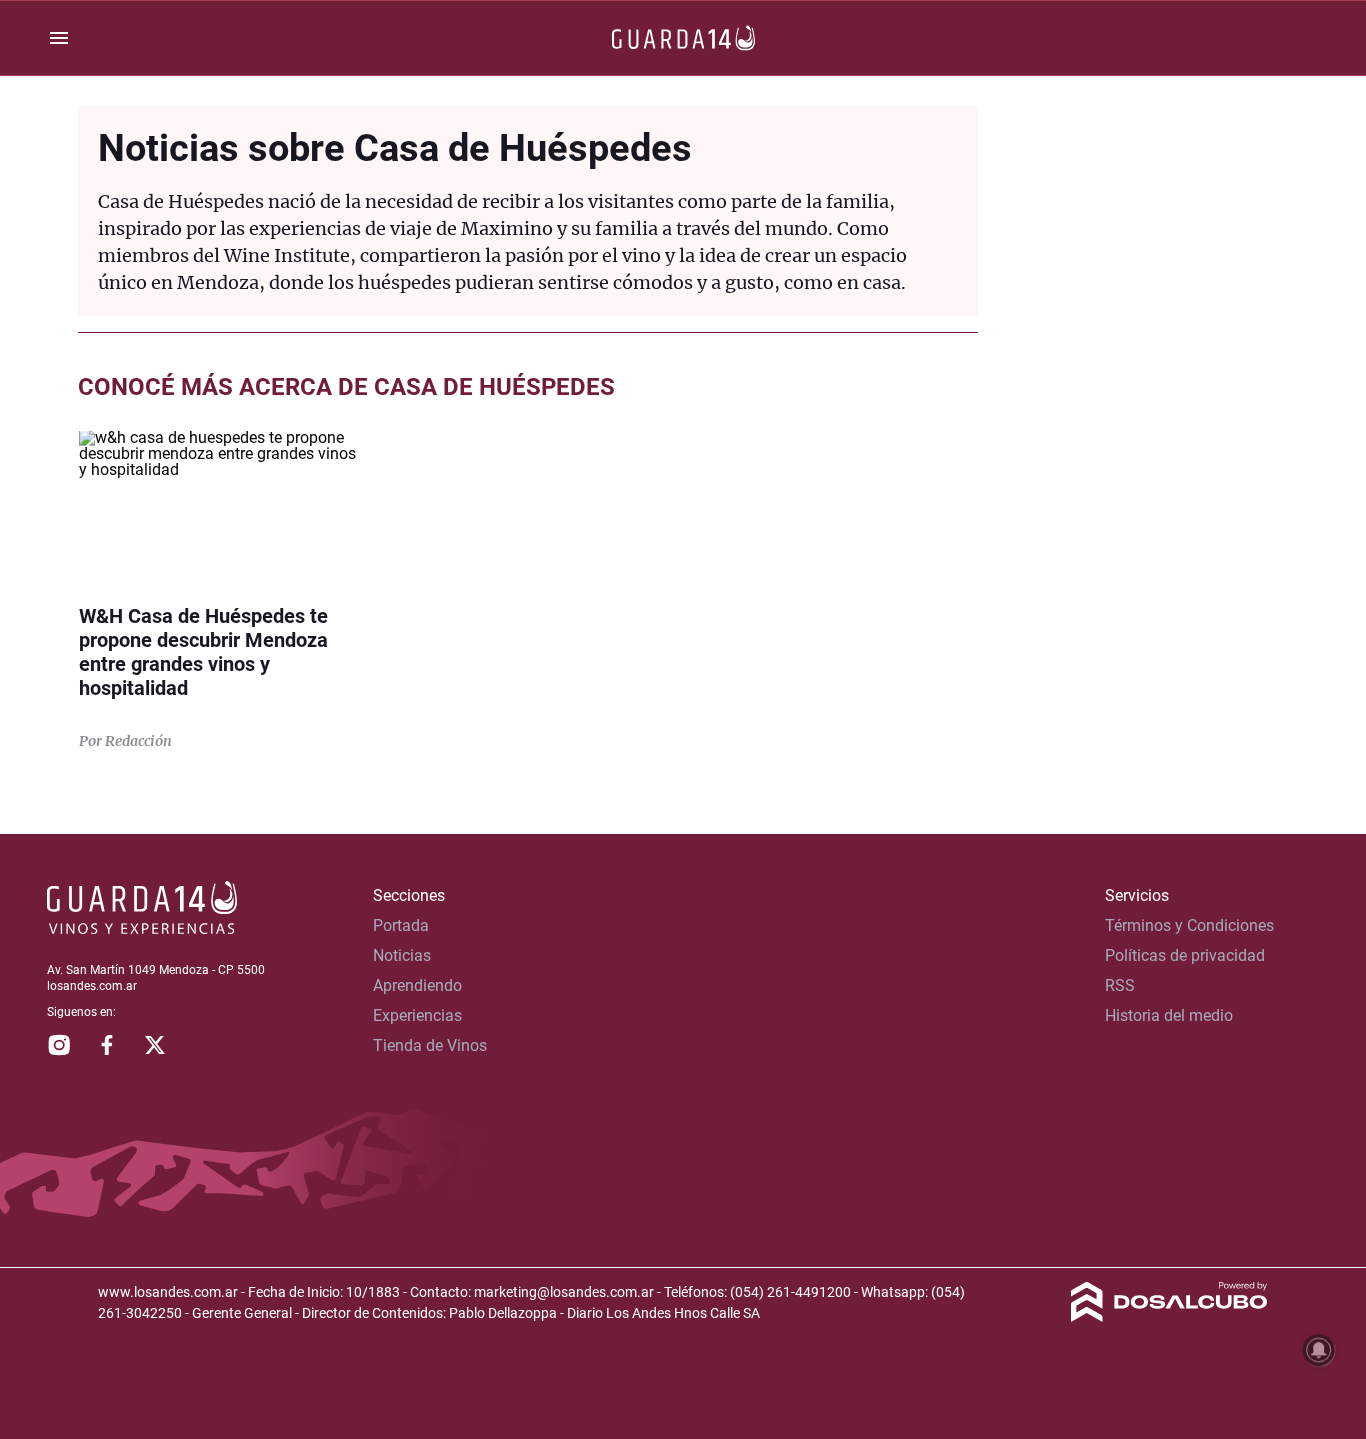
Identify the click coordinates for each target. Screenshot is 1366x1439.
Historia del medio (1169, 1015)
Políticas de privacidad (1185, 955)
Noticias (402, 955)
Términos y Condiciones (1189, 925)
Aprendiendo (417, 985)
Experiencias (417, 1015)
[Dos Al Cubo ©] (1169, 1316)
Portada (401, 925)
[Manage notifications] (1319, 1350)
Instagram (59, 1045)
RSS (1120, 985)
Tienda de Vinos (430, 1045)
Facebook (107, 1045)
